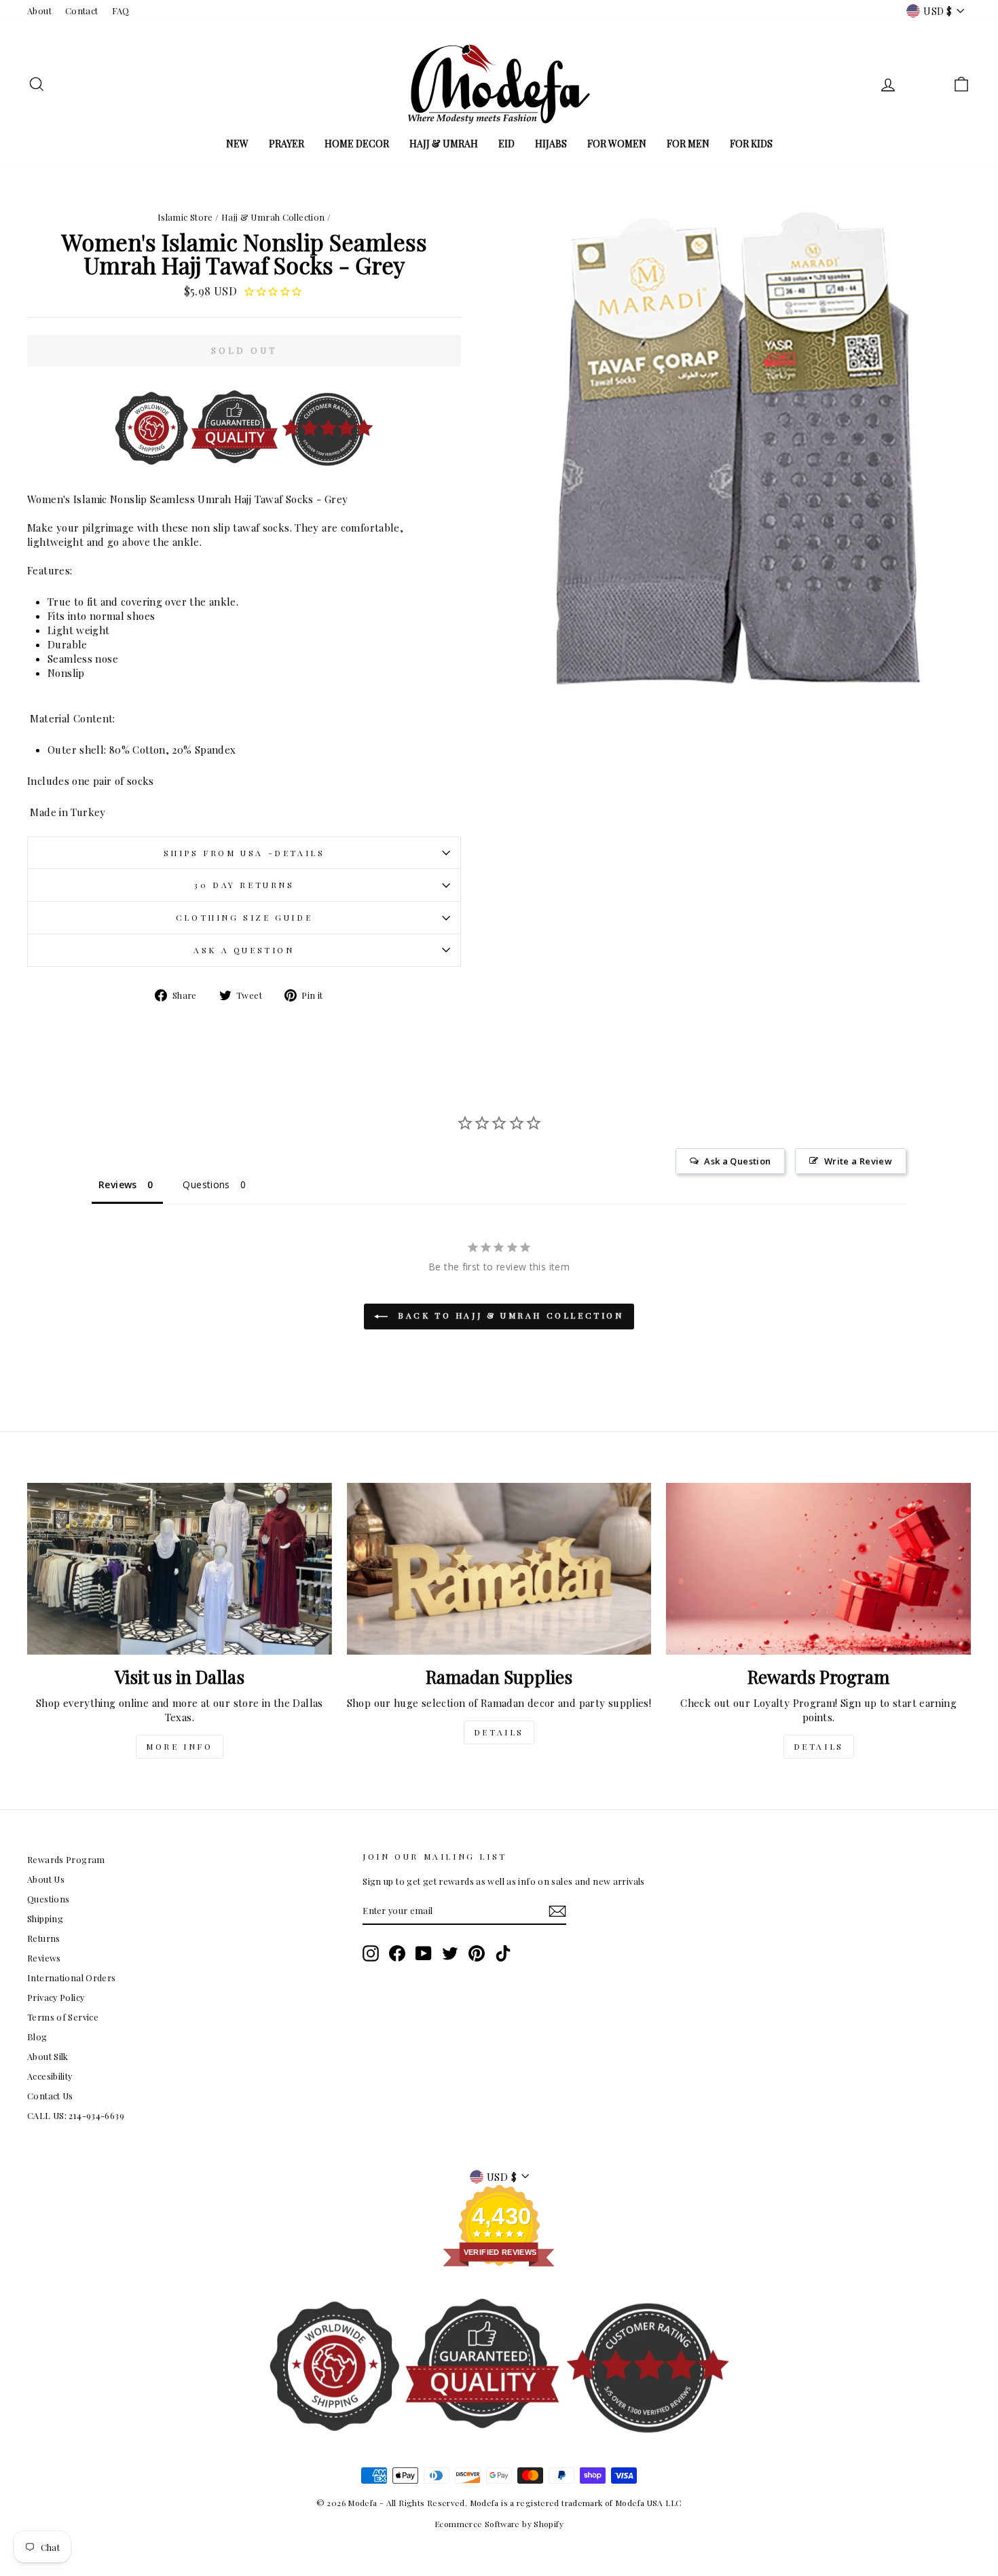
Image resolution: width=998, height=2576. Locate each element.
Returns (44, 1938)
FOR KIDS (751, 144)
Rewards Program (66, 1859)
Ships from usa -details (244, 853)
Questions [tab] (206, 1184)
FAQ (121, 11)
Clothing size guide (244, 917)
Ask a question (244, 950)
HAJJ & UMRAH (444, 144)
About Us (46, 1879)
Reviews (44, 1958)
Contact (82, 11)
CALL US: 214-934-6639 (76, 2115)
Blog (37, 2037)
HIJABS (551, 144)
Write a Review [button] (858, 1161)
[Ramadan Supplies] (499, 1568)
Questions (48, 1899)
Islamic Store (185, 217)
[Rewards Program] (818, 1568)
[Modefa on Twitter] (450, 1953)
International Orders (72, 1977)
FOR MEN (688, 144)
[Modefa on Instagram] (371, 1953)
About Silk (48, 2056)
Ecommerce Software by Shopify (499, 2524)
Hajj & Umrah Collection (273, 217)
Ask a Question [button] (737, 1161)
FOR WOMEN (617, 144)
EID (506, 144)
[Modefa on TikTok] (503, 1953)
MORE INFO (179, 1746)
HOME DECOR (357, 144)
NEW (237, 144)
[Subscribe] (557, 1911)
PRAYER (287, 144)
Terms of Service (63, 2017)
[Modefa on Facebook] (397, 1953)
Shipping (45, 1918)
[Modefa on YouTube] (424, 1953)
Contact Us (50, 2096)
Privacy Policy (56, 1997)
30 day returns (244, 885)
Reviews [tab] (118, 1184)
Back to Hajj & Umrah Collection (508, 1315)
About (39, 11)
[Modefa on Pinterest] (477, 1953)
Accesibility (50, 2076)
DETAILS (499, 1732)
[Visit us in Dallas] (180, 1568)
